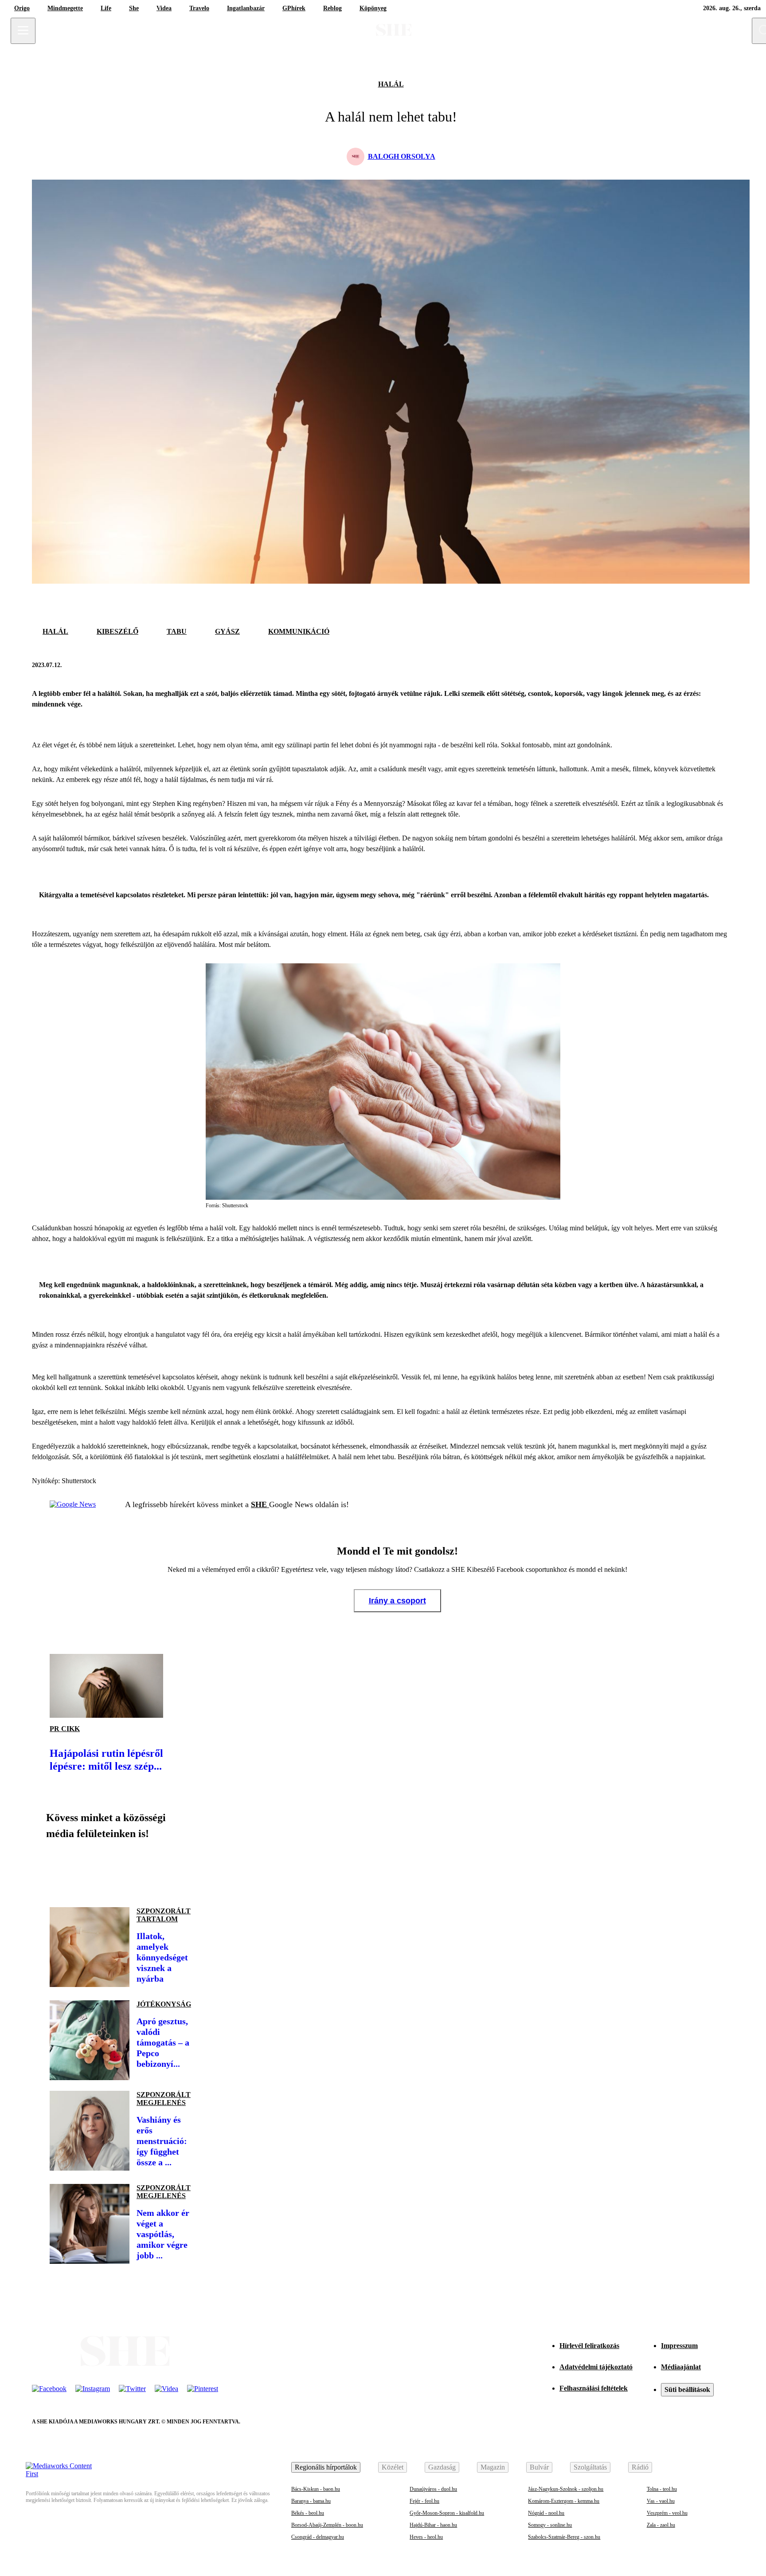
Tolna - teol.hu (662, 2489)
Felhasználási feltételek (594, 2388)
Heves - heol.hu (426, 2537)
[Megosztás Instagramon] (121, 1870)
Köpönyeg (373, 8)
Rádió (640, 2467)
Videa (164, 8)
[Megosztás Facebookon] (704, 665)
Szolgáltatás (590, 2467)
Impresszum (679, 2346)
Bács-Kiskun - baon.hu (316, 2489)
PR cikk (65, 1729)
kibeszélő (117, 631)
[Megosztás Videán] (181, 1870)
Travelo (199, 8)
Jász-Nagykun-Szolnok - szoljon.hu (566, 2489)
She (134, 8)
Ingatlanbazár (246, 8)
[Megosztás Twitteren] (725, 665)
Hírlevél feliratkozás (589, 2346)
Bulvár (539, 2467)
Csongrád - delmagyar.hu (318, 2537)
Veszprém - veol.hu (667, 2513)
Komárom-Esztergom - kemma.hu (564, 2501)
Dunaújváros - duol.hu (433, 2489)
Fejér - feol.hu (424, 2501)
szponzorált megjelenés (164, 2099)
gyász (227, 631)
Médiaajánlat (681, 2367)
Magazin (493, 2467)
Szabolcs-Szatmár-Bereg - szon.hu (564, 2537)
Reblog (332, 8)
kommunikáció (299, 631)
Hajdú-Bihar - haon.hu (433, 2525)
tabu (177, 631)
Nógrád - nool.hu (546, 2513)
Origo (22, 8)
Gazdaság (442, 2467)
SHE (260, 1504)
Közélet (393, 2467)
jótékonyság (164, 2004)
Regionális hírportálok (326, 2467)
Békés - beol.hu (308, 2513)
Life (106, 8)
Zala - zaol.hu (661, 2525)
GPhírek (294, 8)
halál (391, 84)
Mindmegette (65, 8)
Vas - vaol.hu (661, 2501)
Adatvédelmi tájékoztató (596, 2367)
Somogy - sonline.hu (550, 2525)
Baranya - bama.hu (311, 2501)
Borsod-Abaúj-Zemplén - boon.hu (327, 2525)
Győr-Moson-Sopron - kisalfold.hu (447, 2513)
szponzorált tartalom (164, 1915)
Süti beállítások (687, 2389)
